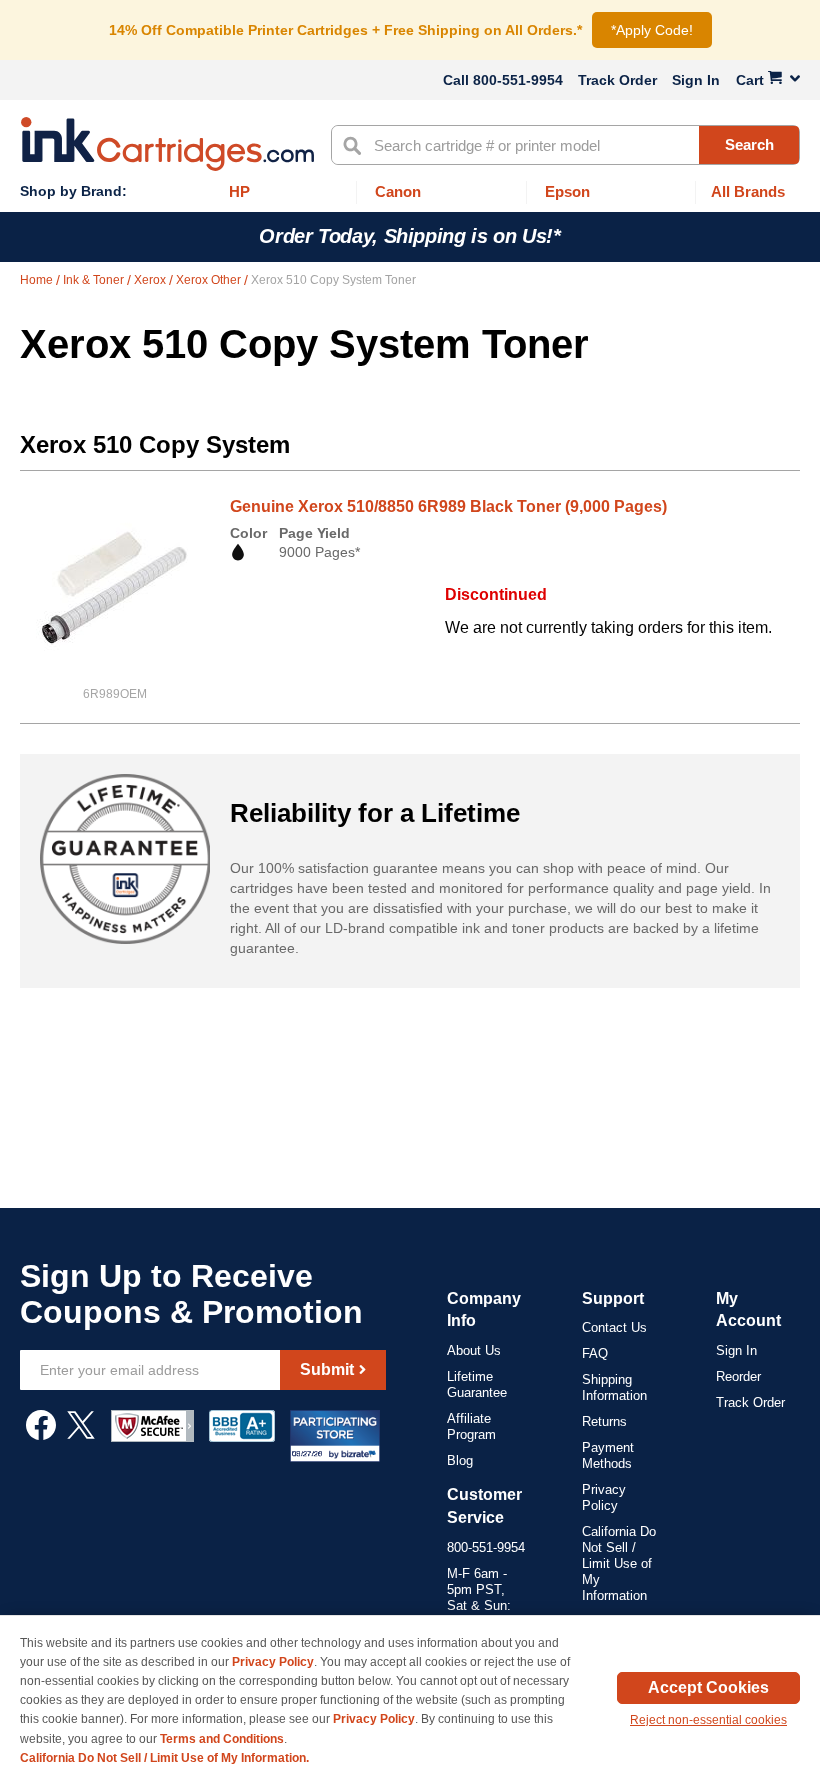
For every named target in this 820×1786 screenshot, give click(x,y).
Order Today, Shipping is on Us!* (409, 236)
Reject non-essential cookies (708, 1720)
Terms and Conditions (222, 1739)
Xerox (151, 280)
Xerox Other (210, 280)
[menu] (410, 192)
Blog (460, 1460)
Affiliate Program (471, 1426)
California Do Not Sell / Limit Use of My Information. (164, 1758)
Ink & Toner (95, 280)
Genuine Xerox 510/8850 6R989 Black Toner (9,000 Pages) (448, 506)
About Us (474, 1350)
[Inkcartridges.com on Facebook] (41, 1435)
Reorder (738, 1376)
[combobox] (565, 145)
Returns (604, 1421)
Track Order (617, 80)
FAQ (595, 1353)
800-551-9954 (518, 80)
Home (38, 280)
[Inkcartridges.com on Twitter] (81, 1435)
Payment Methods (608, 1455)
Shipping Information (614, 1387)
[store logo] (167, 144)
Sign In (696, 80)
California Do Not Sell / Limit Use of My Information (619, 1563)
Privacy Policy (604, 1497)
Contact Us (614, 1327)
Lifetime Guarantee (477, 1384)
